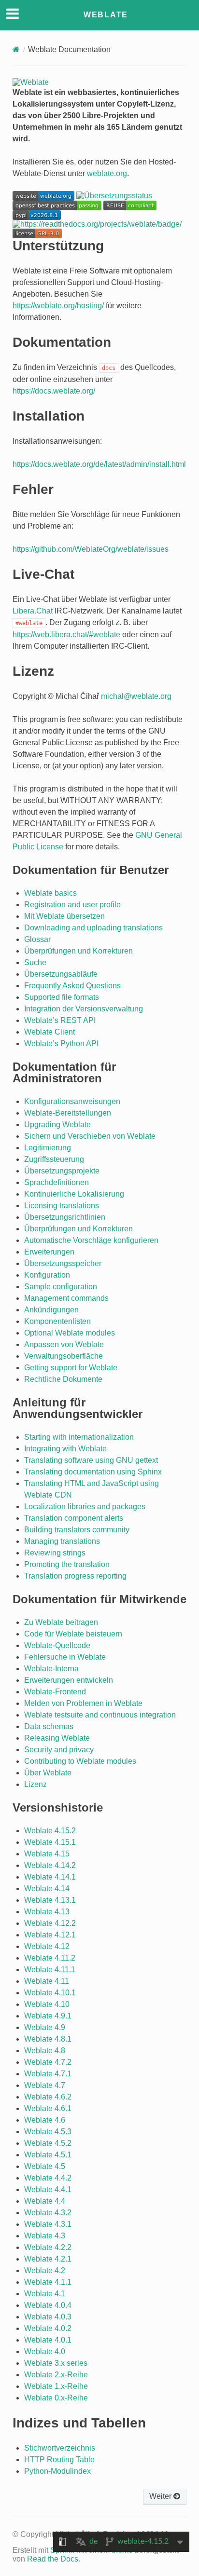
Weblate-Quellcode (57, 1645)
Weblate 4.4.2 (48, 2178)
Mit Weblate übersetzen (64, 916)
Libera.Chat (33, 611)
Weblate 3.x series (56, 2363)
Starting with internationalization (79, 1437)
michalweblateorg (136, 696)
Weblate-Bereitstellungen (68, 1113)
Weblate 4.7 (45, 2085)
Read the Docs (53, 2559)
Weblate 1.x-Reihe (56, 2386)
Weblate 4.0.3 (48, 2317)
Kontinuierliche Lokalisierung (74, 1194)
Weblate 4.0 (45, 2351)
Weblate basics (50, 893)
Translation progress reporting (75, 1576)
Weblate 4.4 (45, 2201)
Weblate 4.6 (45, 2120)
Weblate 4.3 (45, 2236)
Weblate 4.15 (47, 1854)
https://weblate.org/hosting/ (58, 306)
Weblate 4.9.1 (48, 2016)
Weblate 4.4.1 (48, 2189)
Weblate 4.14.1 (50, 1877)
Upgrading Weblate (57, 1124)
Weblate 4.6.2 (48, 2097)
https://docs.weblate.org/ (54, 391)
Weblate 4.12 (47, 1946)
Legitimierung (48, 1148)
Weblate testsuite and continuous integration (100, 1715)
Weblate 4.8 (45, 2051)
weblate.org (107, 173)
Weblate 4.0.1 (48, 2340)
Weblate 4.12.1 (50, 1935)
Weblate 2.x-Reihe (56, 2375)
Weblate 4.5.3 (48, 2132)
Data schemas (49, 1726)
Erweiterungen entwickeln (69, 1680)
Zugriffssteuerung (54, 1159)
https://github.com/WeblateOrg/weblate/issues (91, 549)
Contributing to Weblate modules (80, 1761)
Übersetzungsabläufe (61, 974)
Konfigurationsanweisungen (72, 1101)
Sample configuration (61, 1287)
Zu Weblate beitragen (61, 1622)
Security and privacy (59, 1750)
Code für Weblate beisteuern (73, 1634)
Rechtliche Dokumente (63, 1379)
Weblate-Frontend (55, 1692)
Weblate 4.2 (45, 2270)
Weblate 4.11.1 (50, 1969)
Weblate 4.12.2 (50, 1923)
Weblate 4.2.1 (48, 2259)
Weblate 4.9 (45, 2027)
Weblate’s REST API (60, 1020)
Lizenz (36, 1784)
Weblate (106, 15)
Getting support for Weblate (71, 1368)
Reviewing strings (55, 1553)
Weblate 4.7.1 (48, 2074)
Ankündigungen (51, 1310)
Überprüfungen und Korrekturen (78, 951)
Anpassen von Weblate (64, 1344)
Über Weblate (48, 1773)
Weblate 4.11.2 (50, 1958)
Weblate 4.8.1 (48, 2039)
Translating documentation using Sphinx (93, 1472)
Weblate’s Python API (61, 1043)
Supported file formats (62, 997)
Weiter (161, 2496)
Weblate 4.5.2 (48, 2143)
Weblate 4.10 (47, 2004)
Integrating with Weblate (65, 1449)
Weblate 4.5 (45, 2166)
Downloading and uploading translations (93, 928)
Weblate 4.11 (47, 1981)
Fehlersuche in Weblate (65, 1657)
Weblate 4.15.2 (50, 1831)
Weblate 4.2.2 (48, 2247)
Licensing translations (62, 1206)
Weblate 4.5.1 (48, 2155)
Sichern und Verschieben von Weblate (90, 1136)
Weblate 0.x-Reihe (56, 2398)
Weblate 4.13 (47, 1912)
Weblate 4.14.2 (50, 1865)
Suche (35, 962)
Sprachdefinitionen (57, 1182)
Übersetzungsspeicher (63, 1263)
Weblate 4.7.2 (48, 2062)
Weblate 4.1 (45, 2294)
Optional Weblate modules (70, 1333)
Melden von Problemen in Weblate (83, 1703)
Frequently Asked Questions (72, 986)
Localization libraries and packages (85, 1506)
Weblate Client (50, 1032)
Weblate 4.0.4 (48, 2305)
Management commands (66, 1298)
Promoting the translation (67, 1564)
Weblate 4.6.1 (48, 2108)
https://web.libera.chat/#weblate (66, 634)
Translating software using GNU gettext (91, 1460)
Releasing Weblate (57, 1738)
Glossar (37, 939)
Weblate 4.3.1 (48, 2224)
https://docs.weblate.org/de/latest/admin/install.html (99, 464)
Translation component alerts (74, 1518)
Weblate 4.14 (47, 1888)
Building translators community (77, 1530)
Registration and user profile (72, 905)
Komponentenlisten (57, 1321)
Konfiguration (47, 1275)
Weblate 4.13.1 (50, 1900)
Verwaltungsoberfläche (64, 1356)
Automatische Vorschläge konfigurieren (91, 1240)
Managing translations (62, 1541)
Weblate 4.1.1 (48, 2282)
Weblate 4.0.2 (48, 2328)
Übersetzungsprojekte (62, 1171)
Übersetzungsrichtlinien (65, 1217)
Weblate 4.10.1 (50, 1993)
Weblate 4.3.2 (48, 2213)
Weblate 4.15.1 (50, 1842)
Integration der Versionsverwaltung (84, 1009)
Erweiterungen (49, 1252)
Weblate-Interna (51, 1669)
